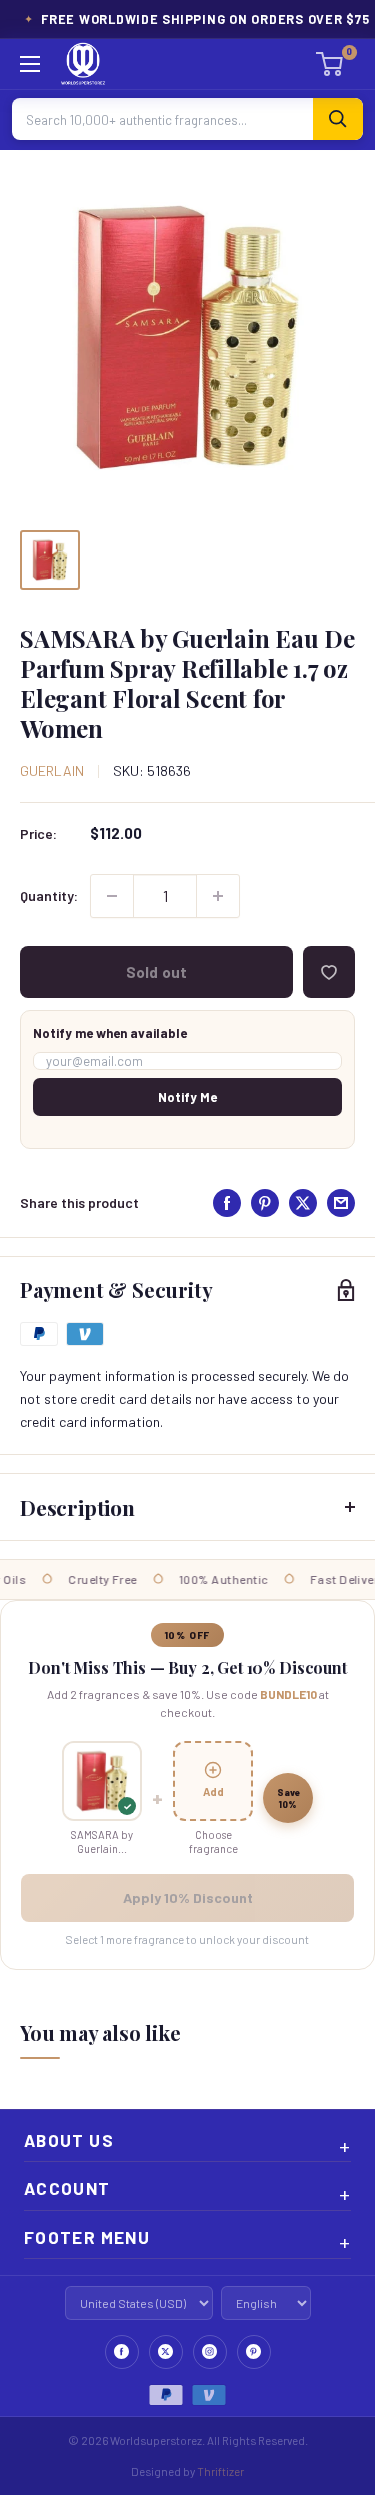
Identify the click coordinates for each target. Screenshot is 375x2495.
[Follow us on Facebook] (122, 2352)
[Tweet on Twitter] (303, 1203)
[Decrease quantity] (112, 896)
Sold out (156, 972)
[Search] (338, 119)
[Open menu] (30, 64)
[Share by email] (341, 1203)
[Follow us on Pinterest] (254, 2352)
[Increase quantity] (218, 896)
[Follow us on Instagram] (210, 2352)
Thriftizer (220, 2471)
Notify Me (187, 1097)
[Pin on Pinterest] (265, 1203)
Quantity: (49, 895)
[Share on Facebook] (227, 1203)
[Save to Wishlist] (329, 972)
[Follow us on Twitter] (166, 2352)
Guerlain (52, 770)
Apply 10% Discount (188, 1897)
